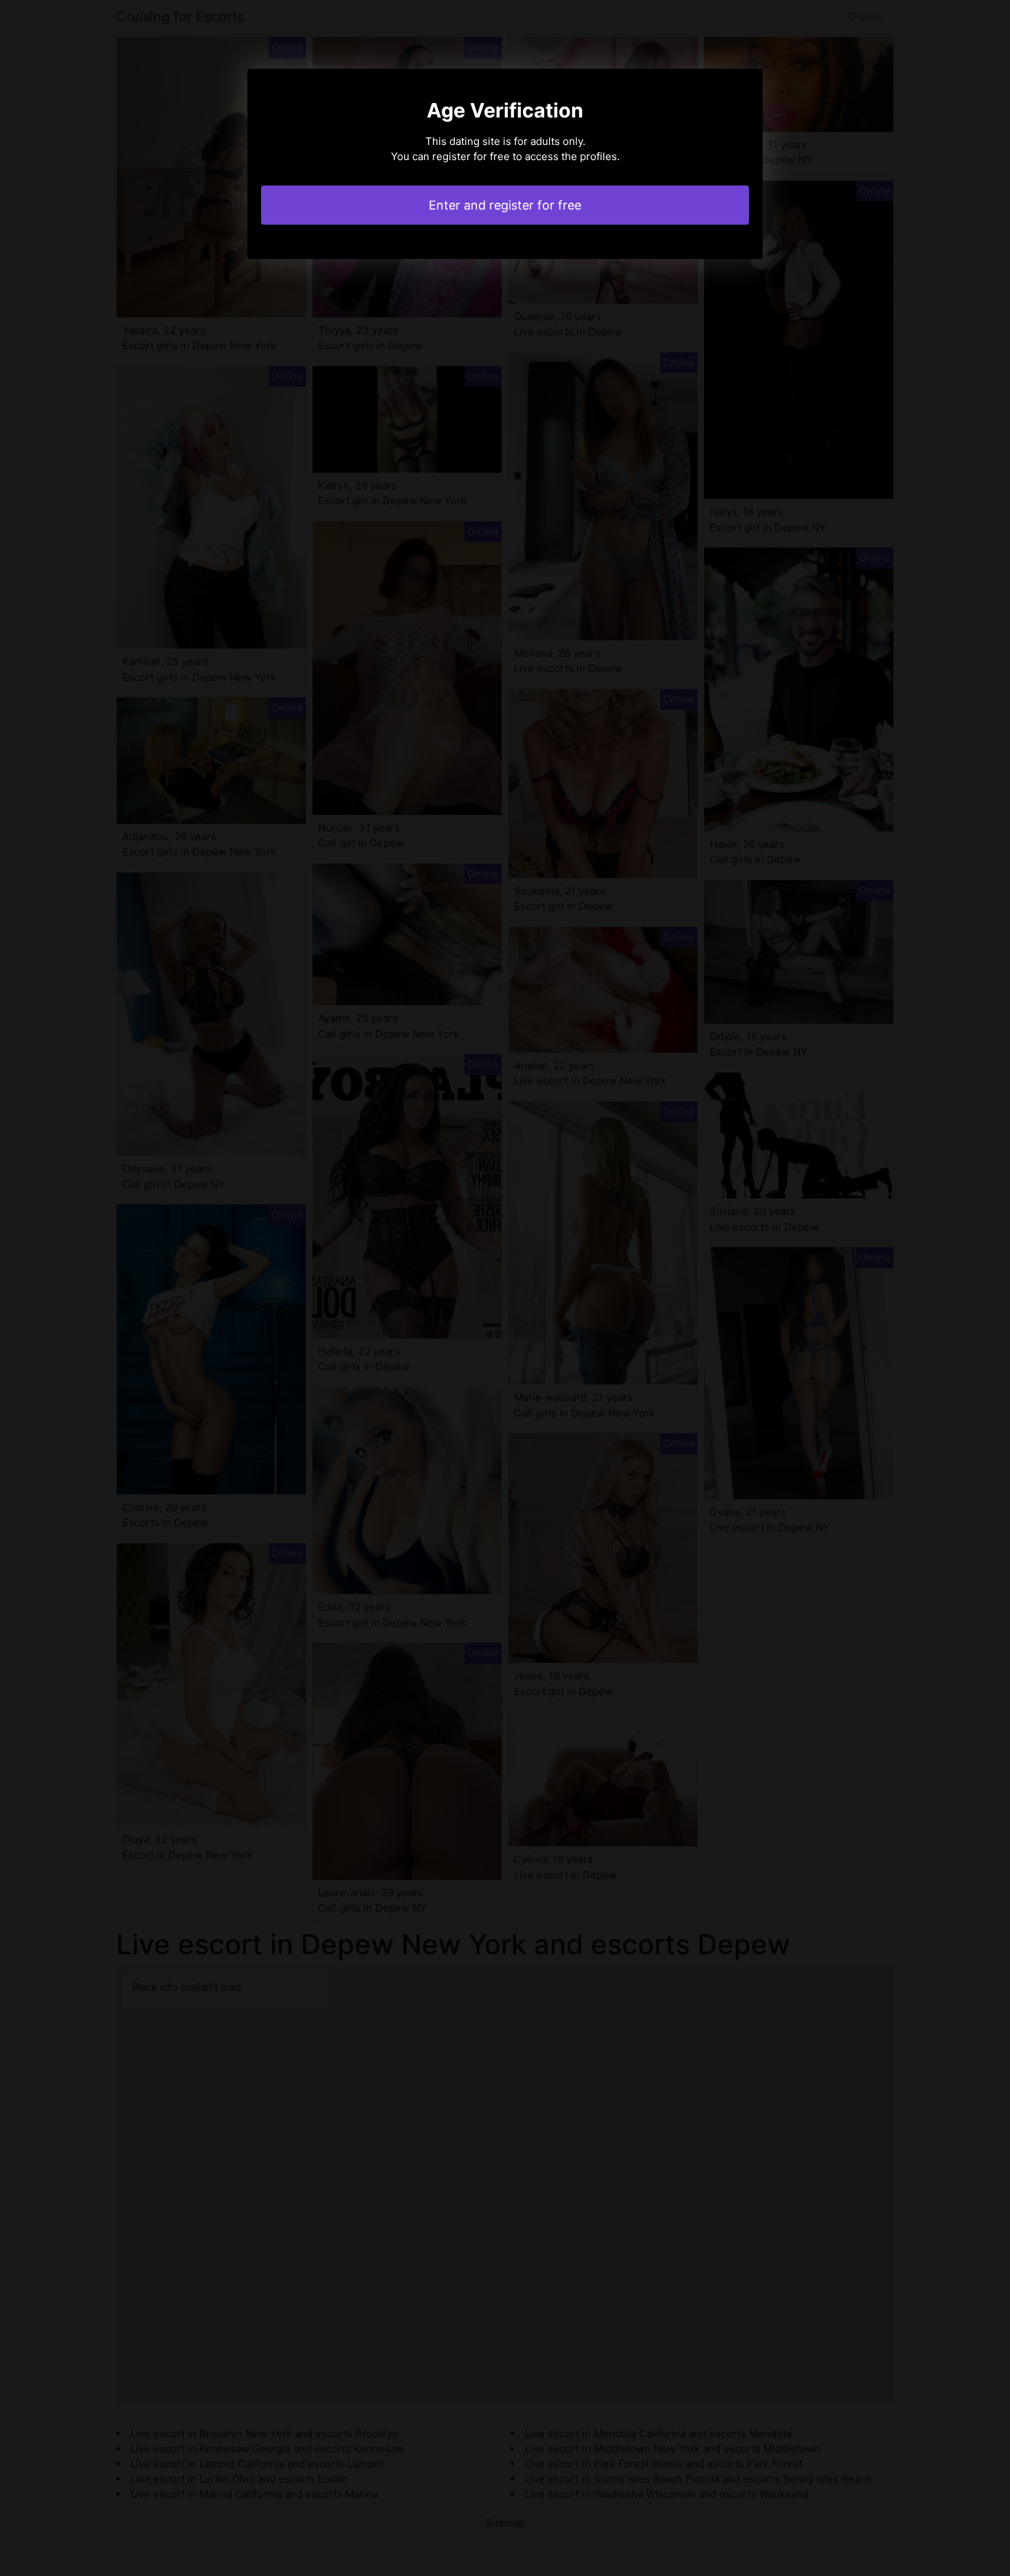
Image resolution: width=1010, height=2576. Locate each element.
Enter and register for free (505, 205)
